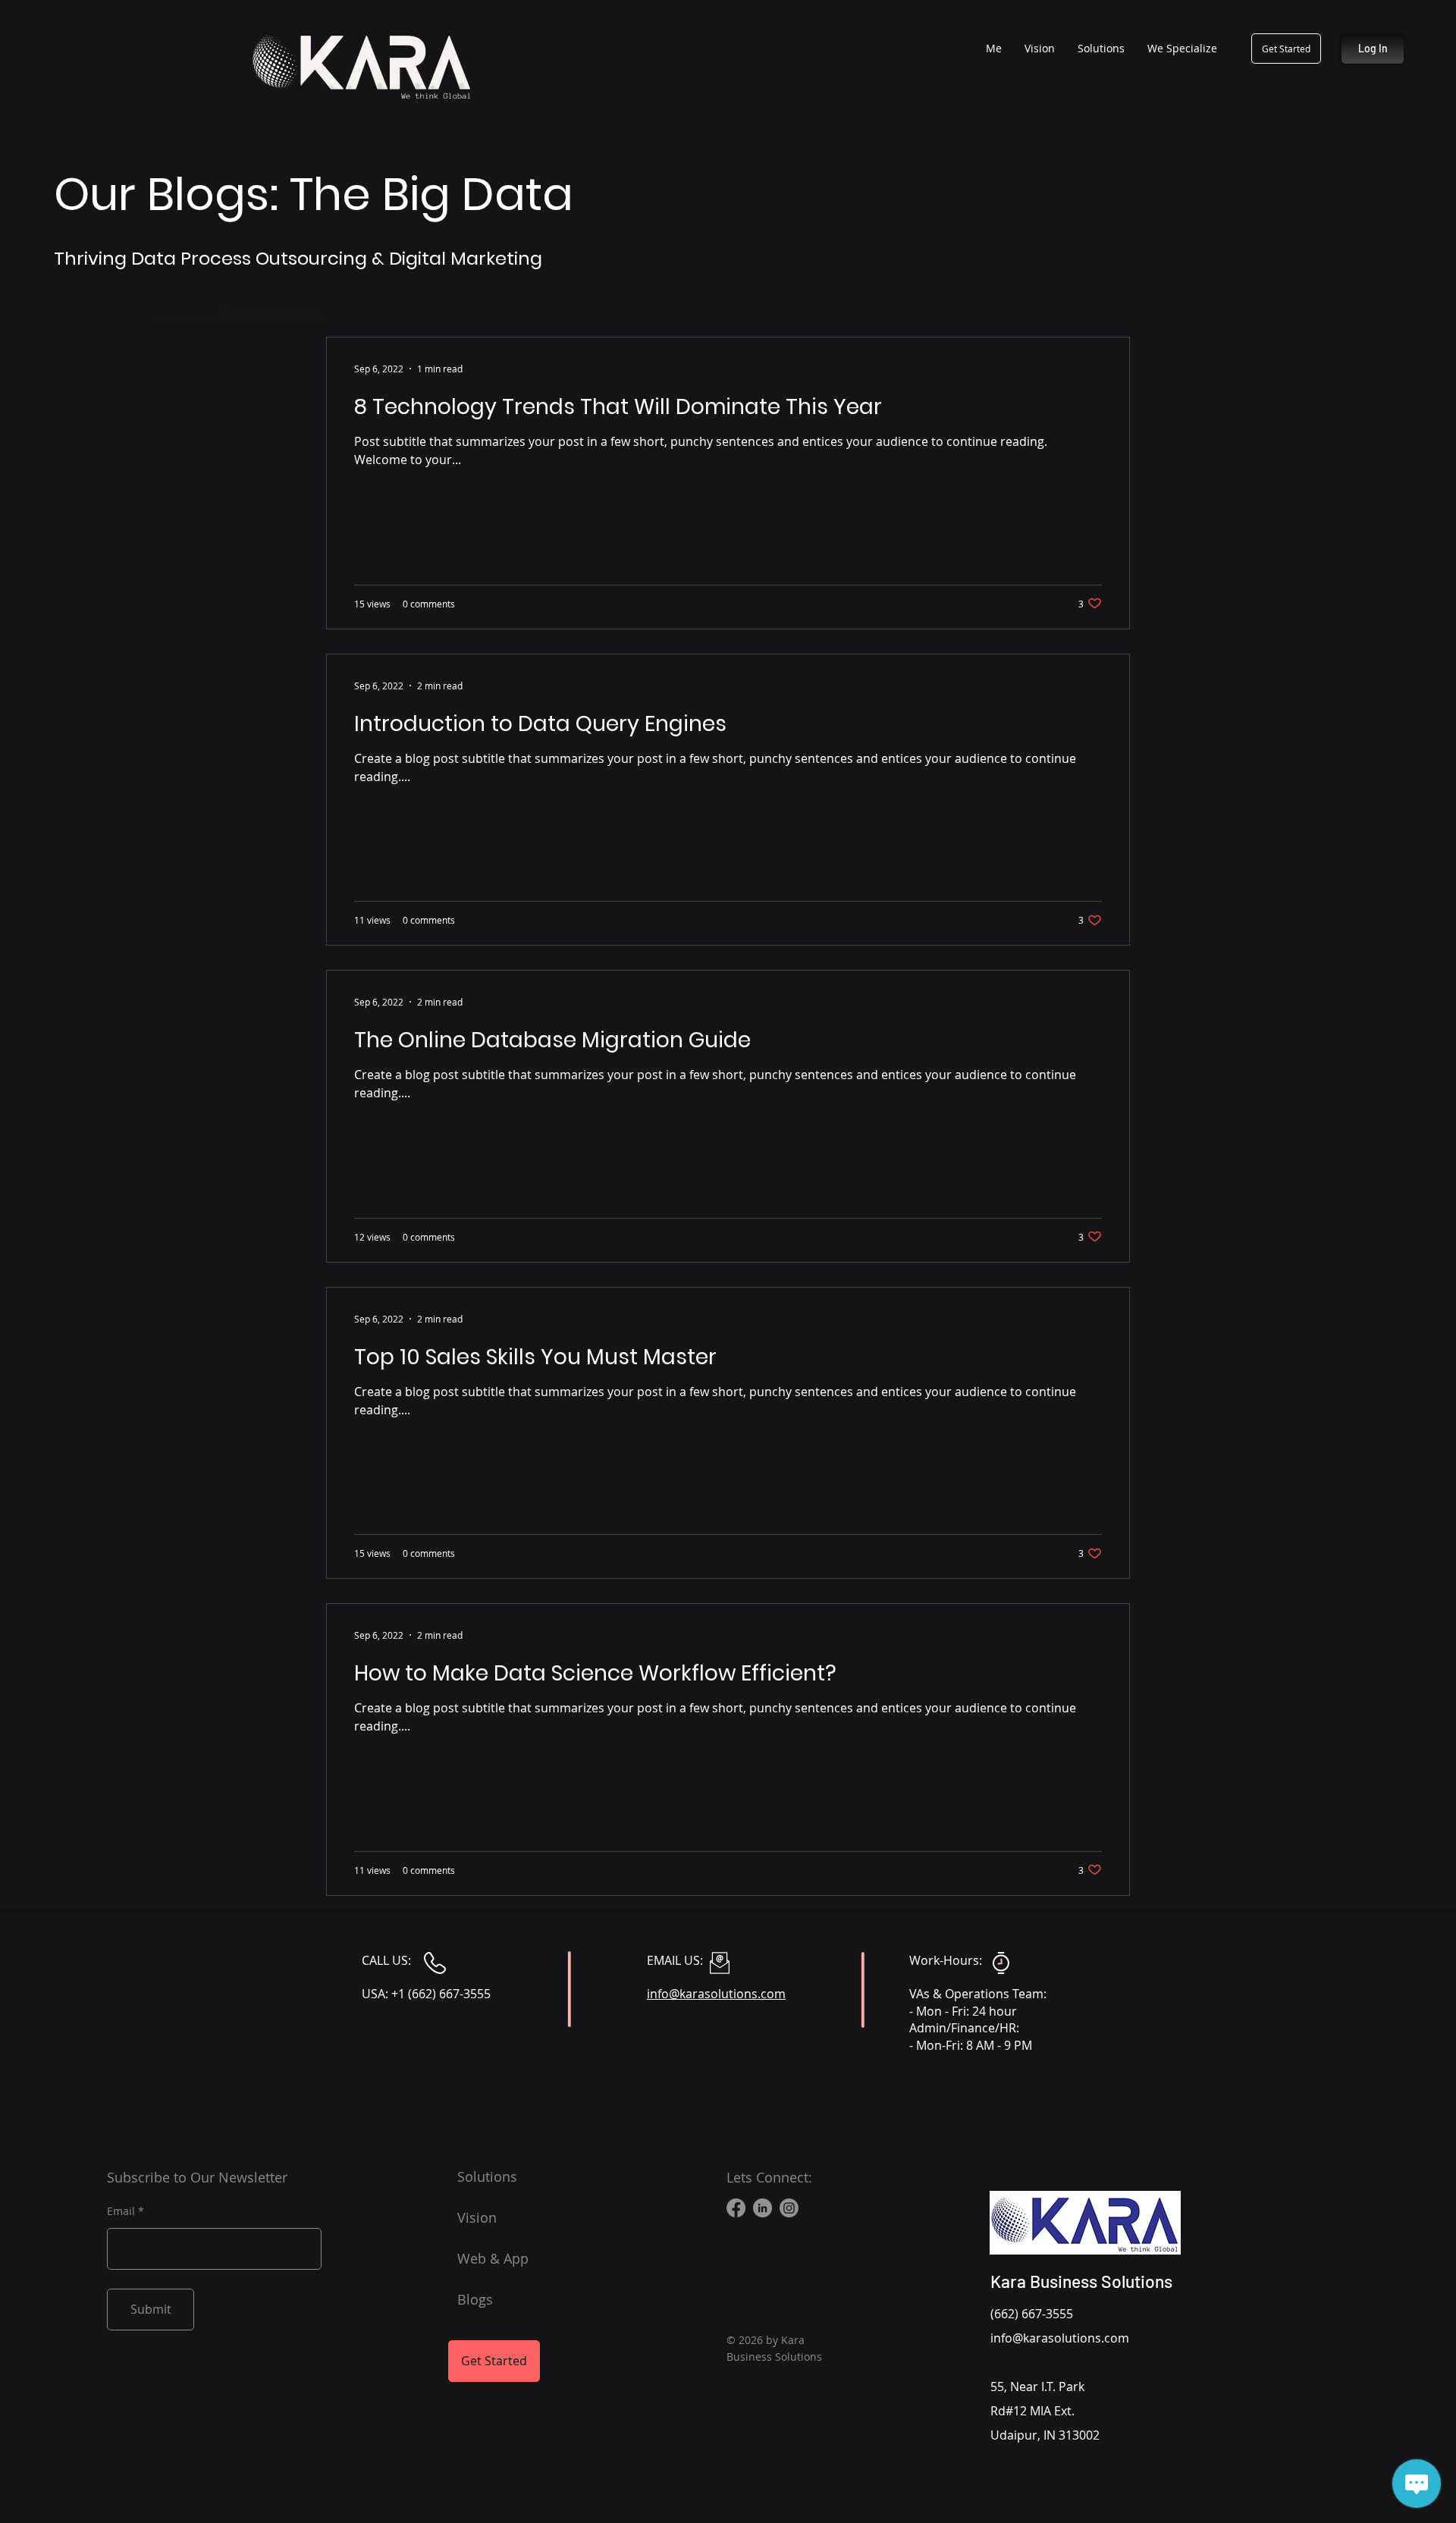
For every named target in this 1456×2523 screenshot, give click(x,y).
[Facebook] (736, 2208)
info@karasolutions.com (1060, 2338)
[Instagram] (789, 2208)
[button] (1182, 49)
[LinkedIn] (763, 2208)
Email (121, 2211)
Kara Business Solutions (1081, 2281)
